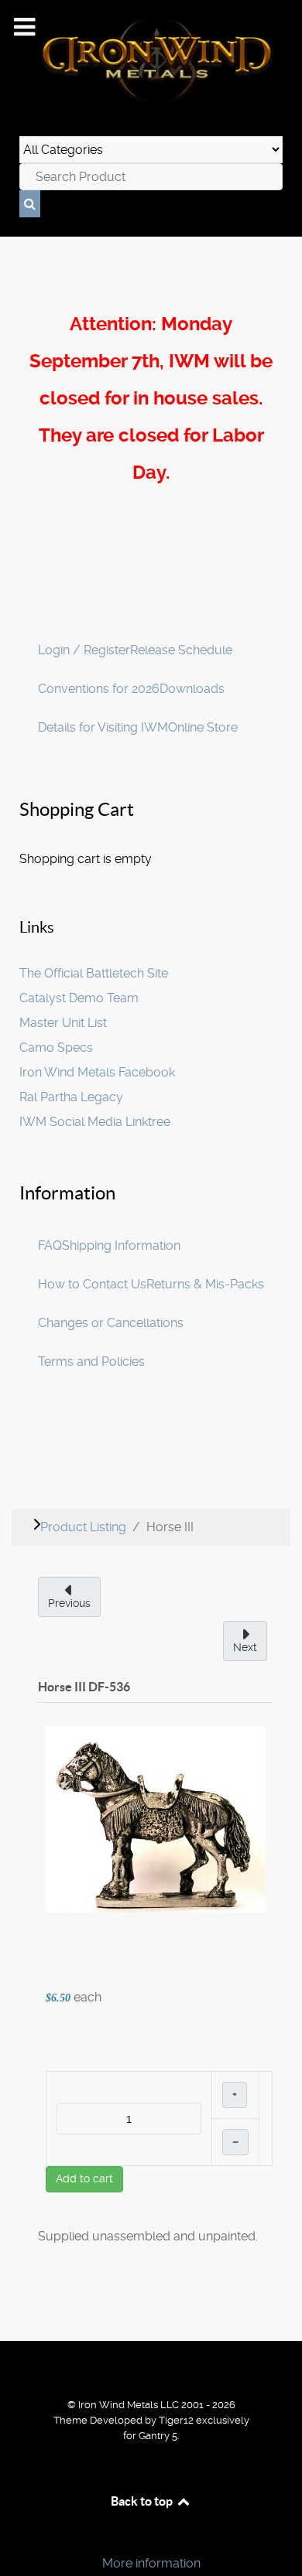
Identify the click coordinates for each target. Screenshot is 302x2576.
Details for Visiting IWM (103, 727)
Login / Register (84, 650)
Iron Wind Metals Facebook (97, 1072)
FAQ (50, 1245)
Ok (17, 2537)
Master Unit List (63, 1023)
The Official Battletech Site (94, 973)
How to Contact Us (92, 1284)
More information (151, 2563)
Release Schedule (181, 650)
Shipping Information (121, 1245)
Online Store (203, 727)
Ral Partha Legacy (71, 1097)
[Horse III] (156, 1819)
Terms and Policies (91, 1361)
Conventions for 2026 (99, 689)
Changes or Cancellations (111, 1323)
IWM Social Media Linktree (95, 1122)
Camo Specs (56, 1047)
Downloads (192, 689)
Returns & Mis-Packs (205, 1284)
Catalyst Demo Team (79, 998)
